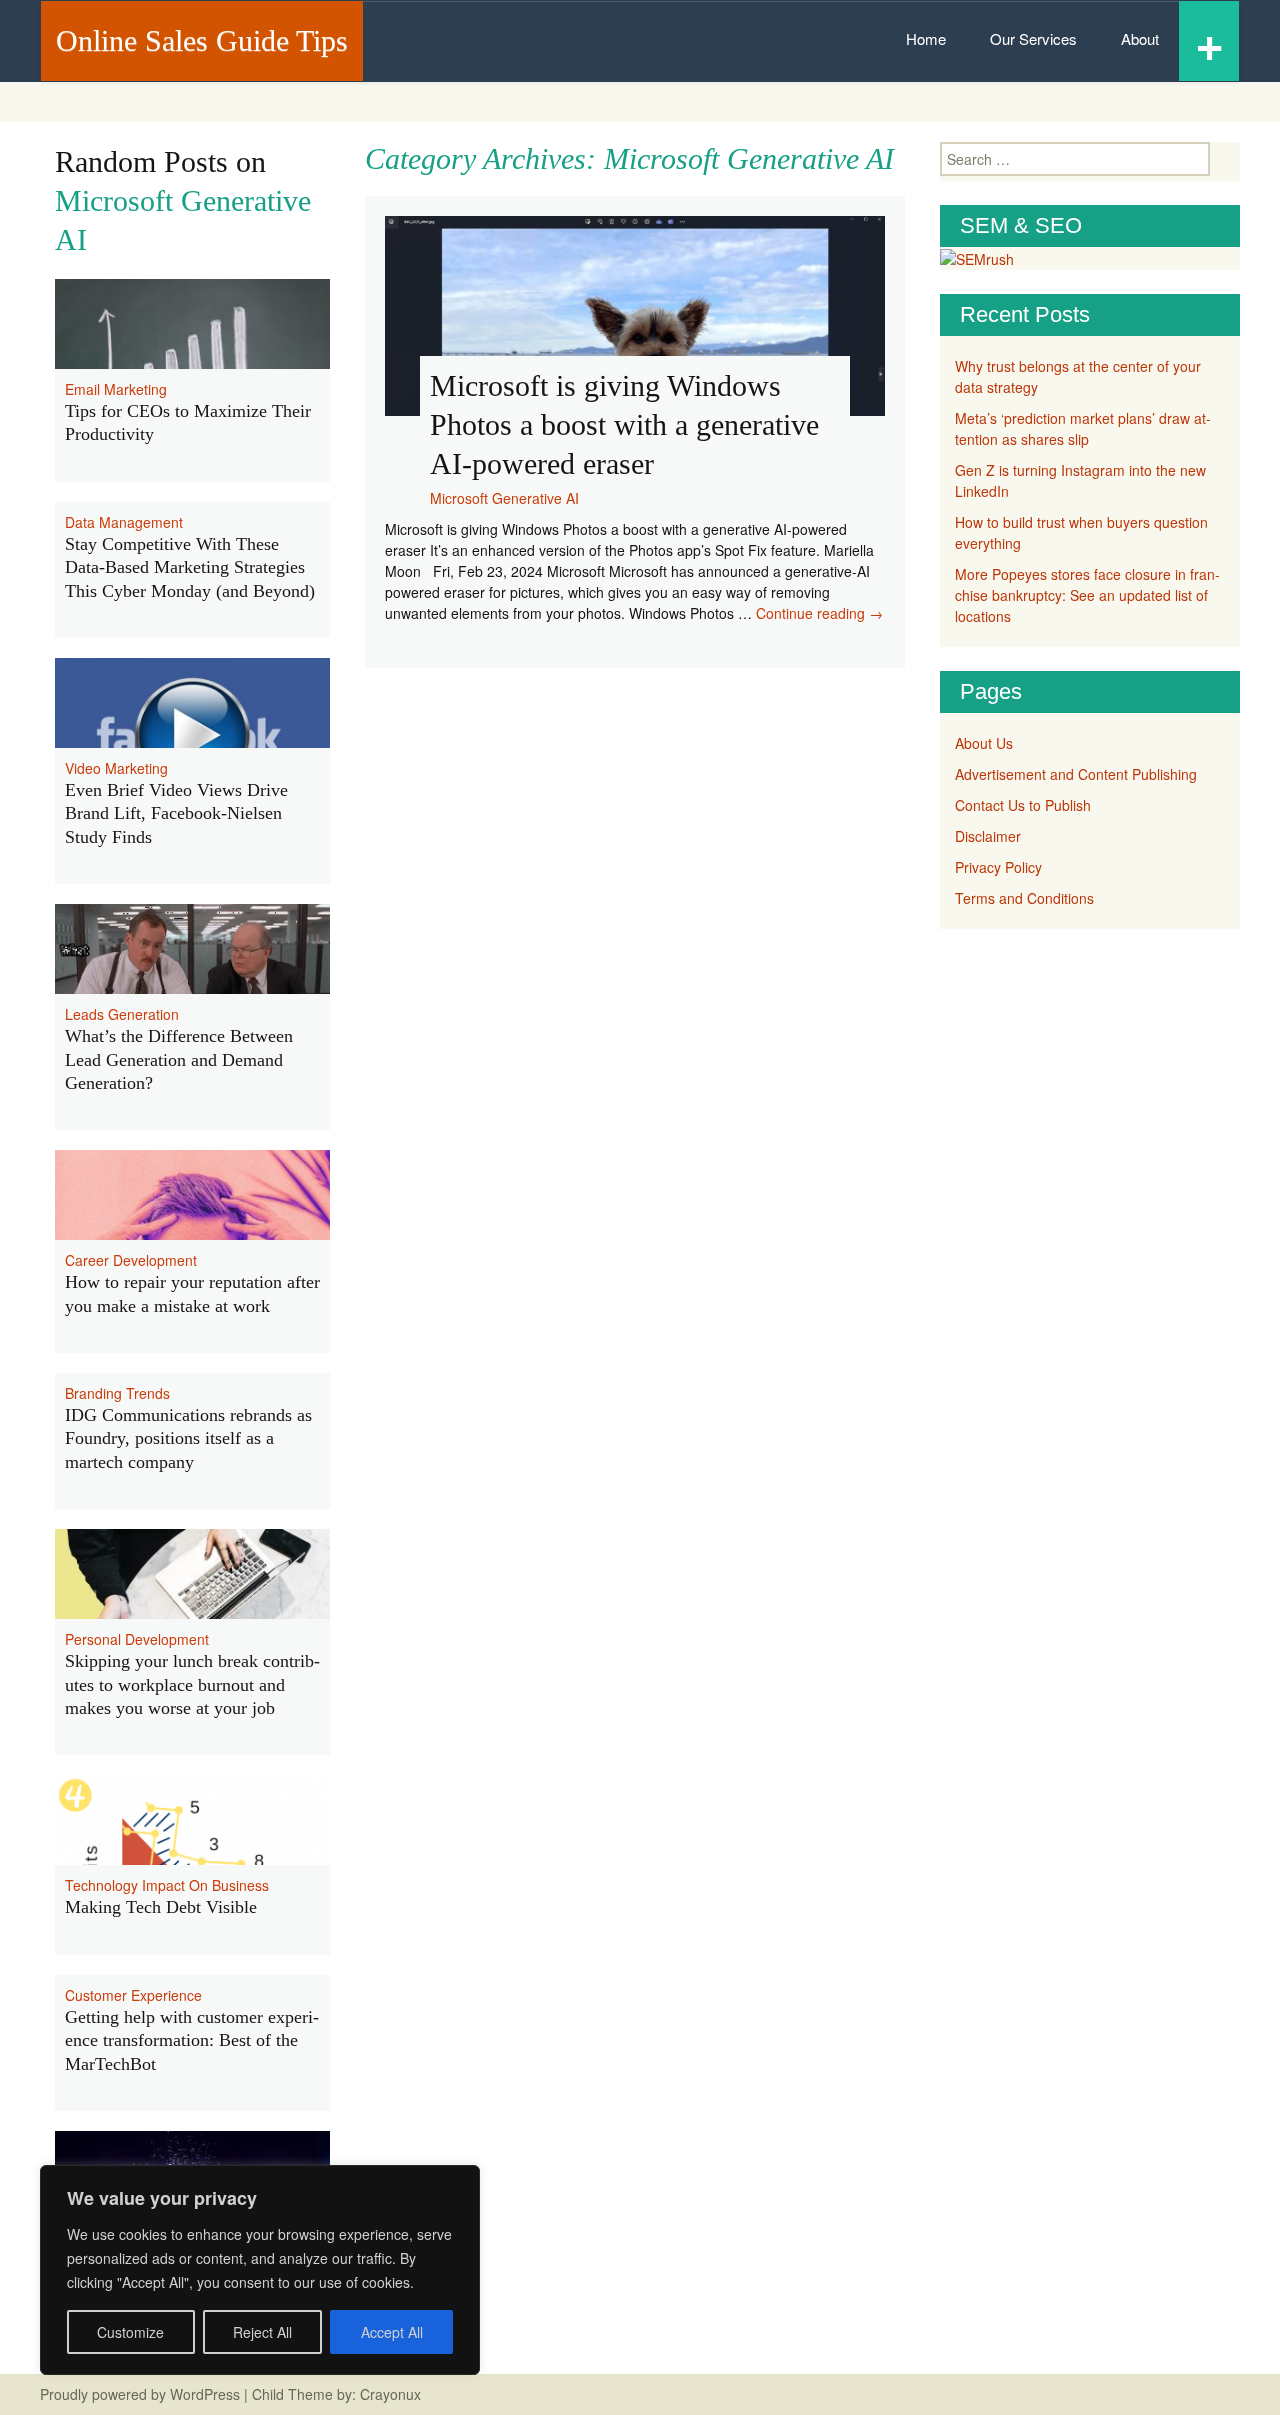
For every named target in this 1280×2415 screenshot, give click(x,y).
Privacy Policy (998, 867)
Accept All (392, 2332)
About (1140, 38)
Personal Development (137, 1639)
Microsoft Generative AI (504, 498)
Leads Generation (122, 1014)
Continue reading (819, 613)
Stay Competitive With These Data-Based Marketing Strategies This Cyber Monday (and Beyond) (190, 567)
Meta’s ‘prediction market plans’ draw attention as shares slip (1083, 428)
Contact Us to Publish (1023, 805)
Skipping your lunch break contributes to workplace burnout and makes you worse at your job (192, 1684)
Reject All (262, 2332)
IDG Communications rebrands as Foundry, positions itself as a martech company (188, 1438)
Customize (130, 2332)
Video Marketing (116, 768)
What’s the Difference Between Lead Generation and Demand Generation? (179, 1059)
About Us (984, 743)
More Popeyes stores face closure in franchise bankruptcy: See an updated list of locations (1087, 595)
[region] (260, 2270)
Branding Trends (117, 1393)
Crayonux (388, 2394)
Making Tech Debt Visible (161, 1907)
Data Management (124, 522)
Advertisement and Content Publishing (1076, 774)
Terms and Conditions (1024, 898)
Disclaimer (988, 836)
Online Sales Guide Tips (202, 40)
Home (926, 38)
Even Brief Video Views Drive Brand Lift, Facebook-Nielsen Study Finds (176, 813)
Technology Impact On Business (167, 1885)
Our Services (1033, 38)
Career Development (131, 1260)
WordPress (205, 2394)
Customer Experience (133, 1995)
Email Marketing (116, 389)
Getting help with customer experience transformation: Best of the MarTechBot (192, 2040)
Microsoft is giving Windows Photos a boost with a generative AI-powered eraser (624, 424)
